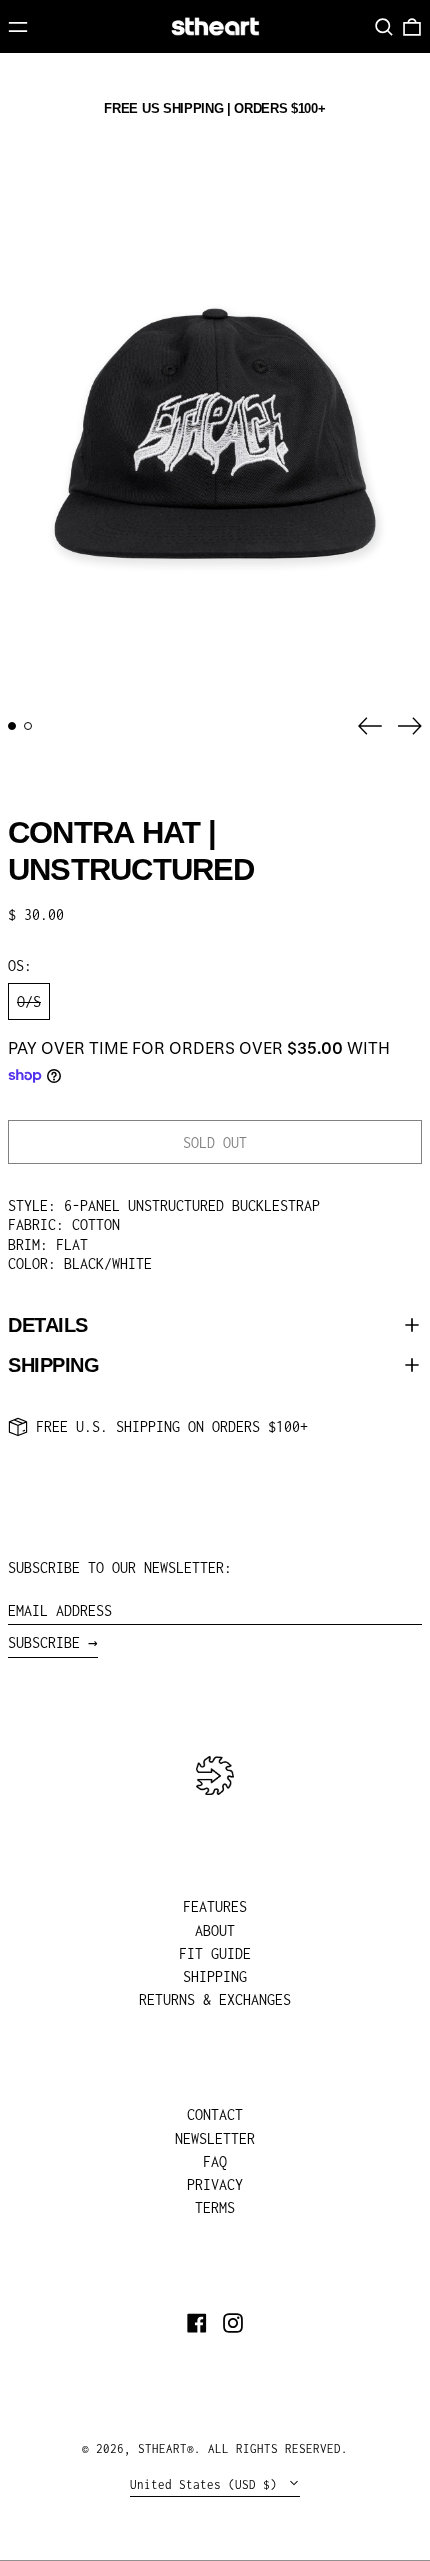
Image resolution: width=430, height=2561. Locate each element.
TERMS (215, 2207)
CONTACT (215, 2114)
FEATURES (215, 1906)
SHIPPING (215, 1976)
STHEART (162, 2448)
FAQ (215, 2161)
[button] (384, 27)
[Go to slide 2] (28, 726)
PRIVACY (215, 2184)
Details (48, 1325)
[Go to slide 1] (12, 726)
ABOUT (215, 1930)
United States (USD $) (207, 2484)
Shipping (53, 1365)
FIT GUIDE (215, 1953)
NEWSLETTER (215, 2138)
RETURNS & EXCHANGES (215, 1999)
